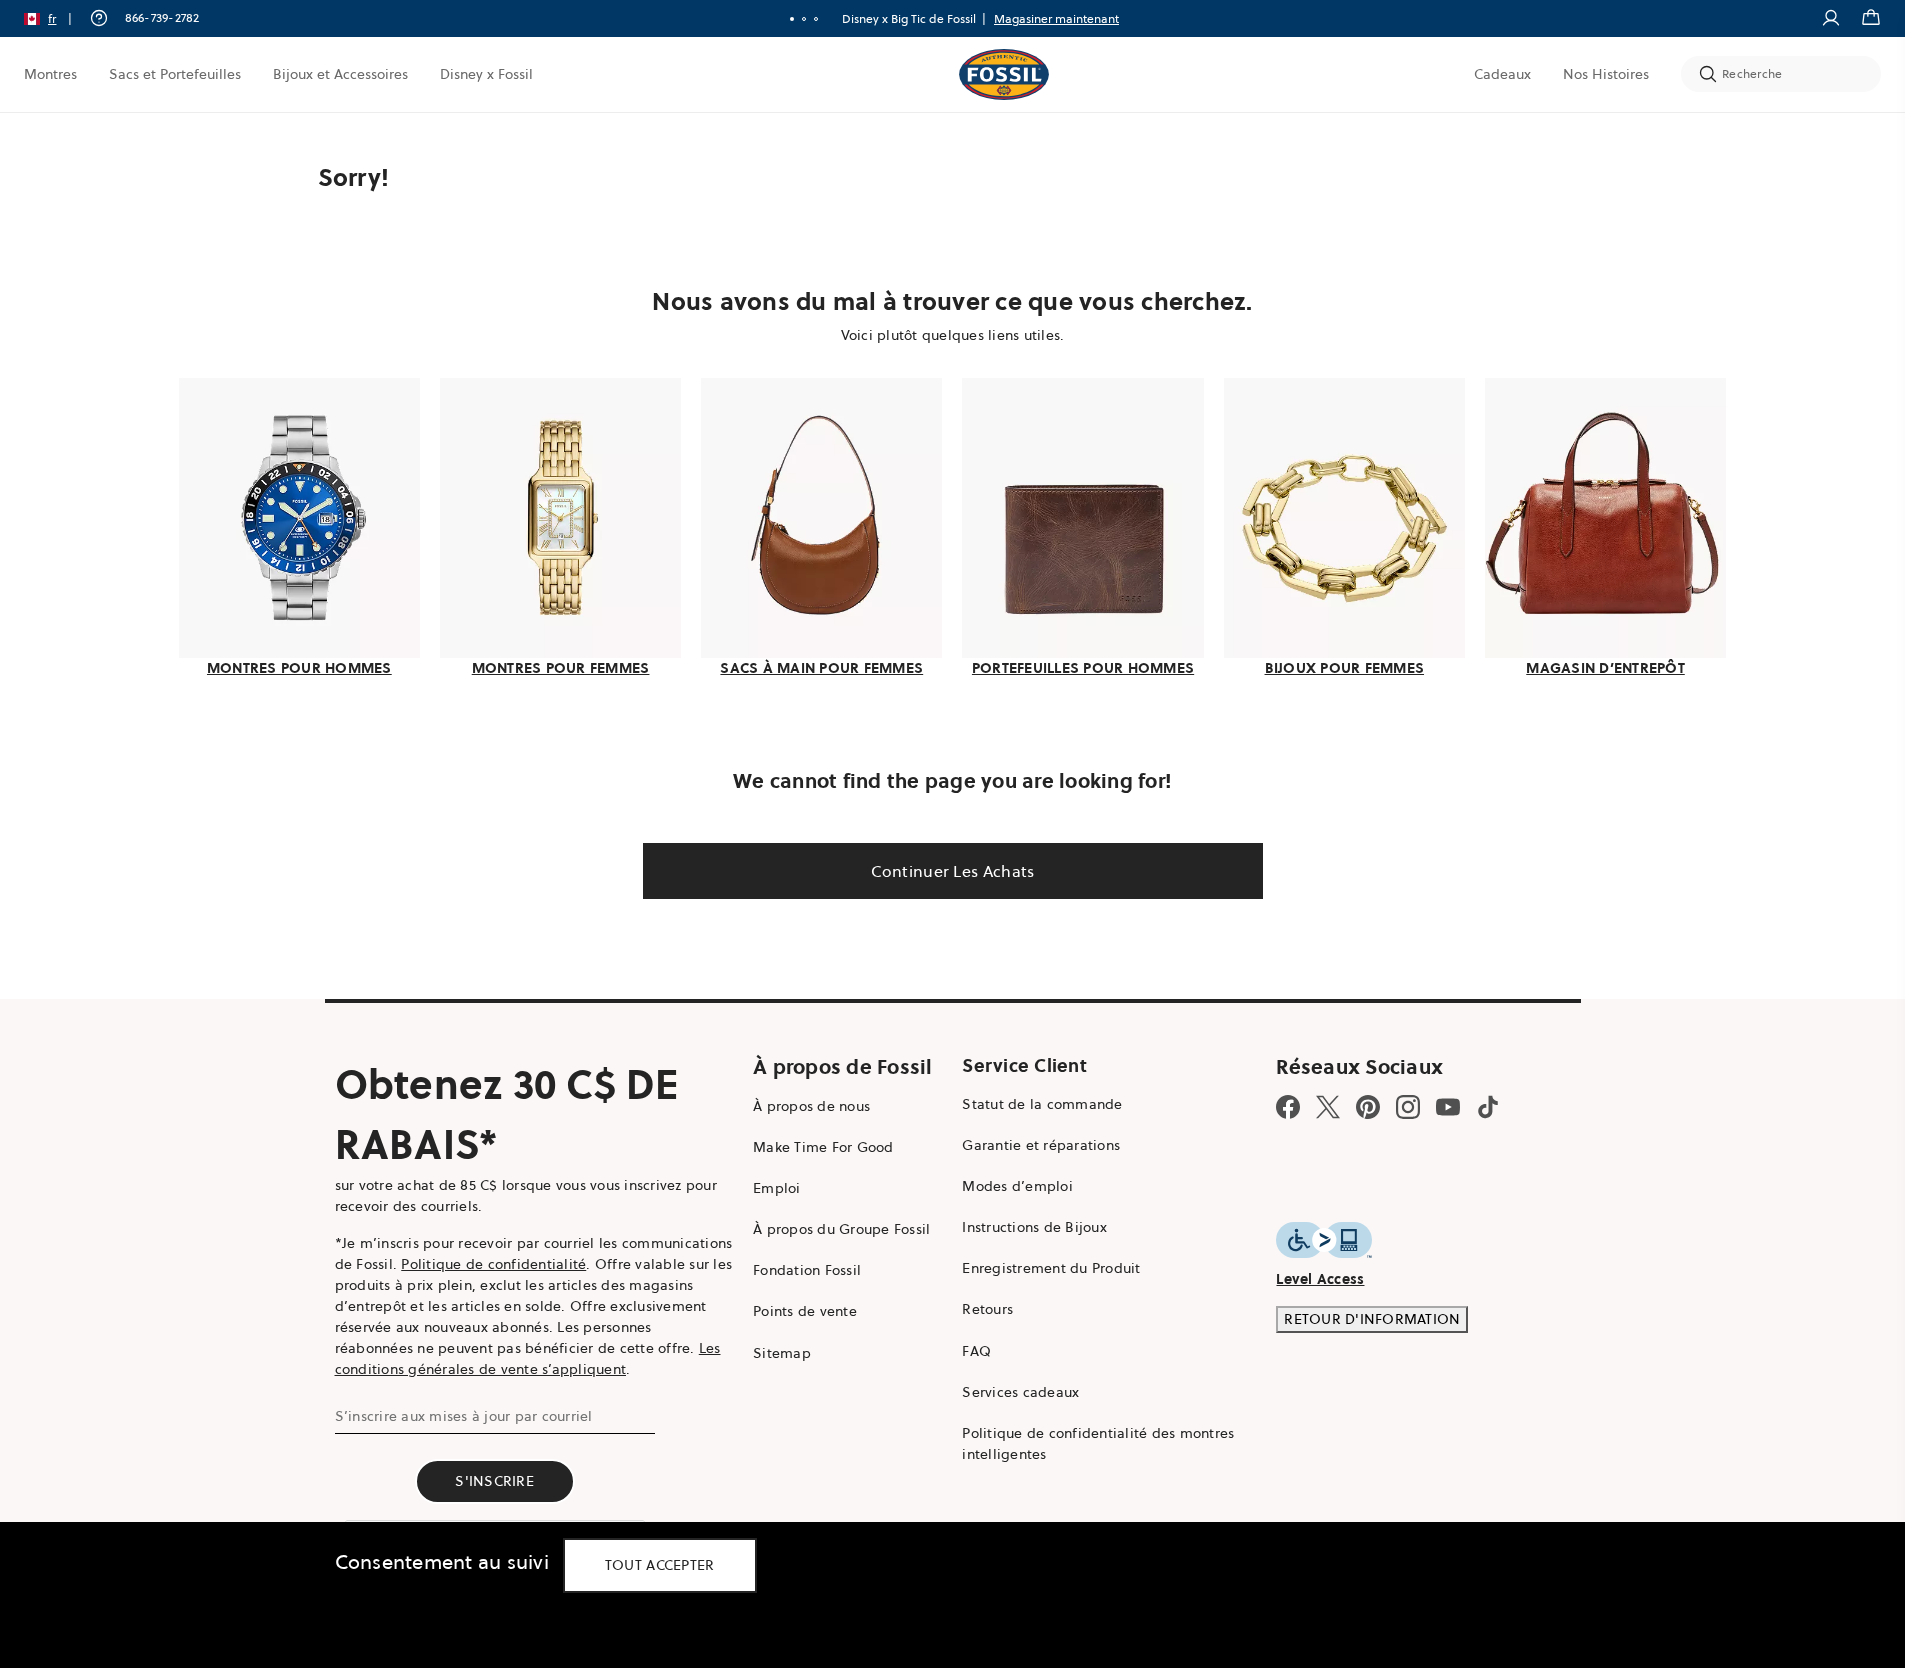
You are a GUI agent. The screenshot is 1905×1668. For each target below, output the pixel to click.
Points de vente (805, 1311)
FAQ (976, 1351)
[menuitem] (50, 74)
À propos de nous (811, 1106)
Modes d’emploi (1017, 1186)
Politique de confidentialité (493, 1264)
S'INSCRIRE (494, 1481)
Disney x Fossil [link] (486, 74)
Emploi (777, 1188)
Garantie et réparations (1041, 1145)
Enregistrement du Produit (1051, 1268)
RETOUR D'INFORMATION (1372, 1319)
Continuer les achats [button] (953, 871)
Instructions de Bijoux (1034, 1227)
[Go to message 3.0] (816, 19)
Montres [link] (50, 74)
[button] (54, 18)
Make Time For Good (823, 1147)
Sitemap (782, 1353)
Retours (987, 1309)
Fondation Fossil (807, 1270)
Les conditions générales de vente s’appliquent (528, 1358)
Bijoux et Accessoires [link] (340, 74)
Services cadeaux (1020, 1392)
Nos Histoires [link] (1606, 74)
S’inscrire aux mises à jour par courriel (464, 1416)
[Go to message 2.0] (804, 19)
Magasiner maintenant (1056, 18)
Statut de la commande (1042, 1104)
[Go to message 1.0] (792, 19)
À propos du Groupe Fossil (841, 1229)
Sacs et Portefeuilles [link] (175, 74)
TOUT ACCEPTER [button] (660, 1565)
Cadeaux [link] (1502, 74)
